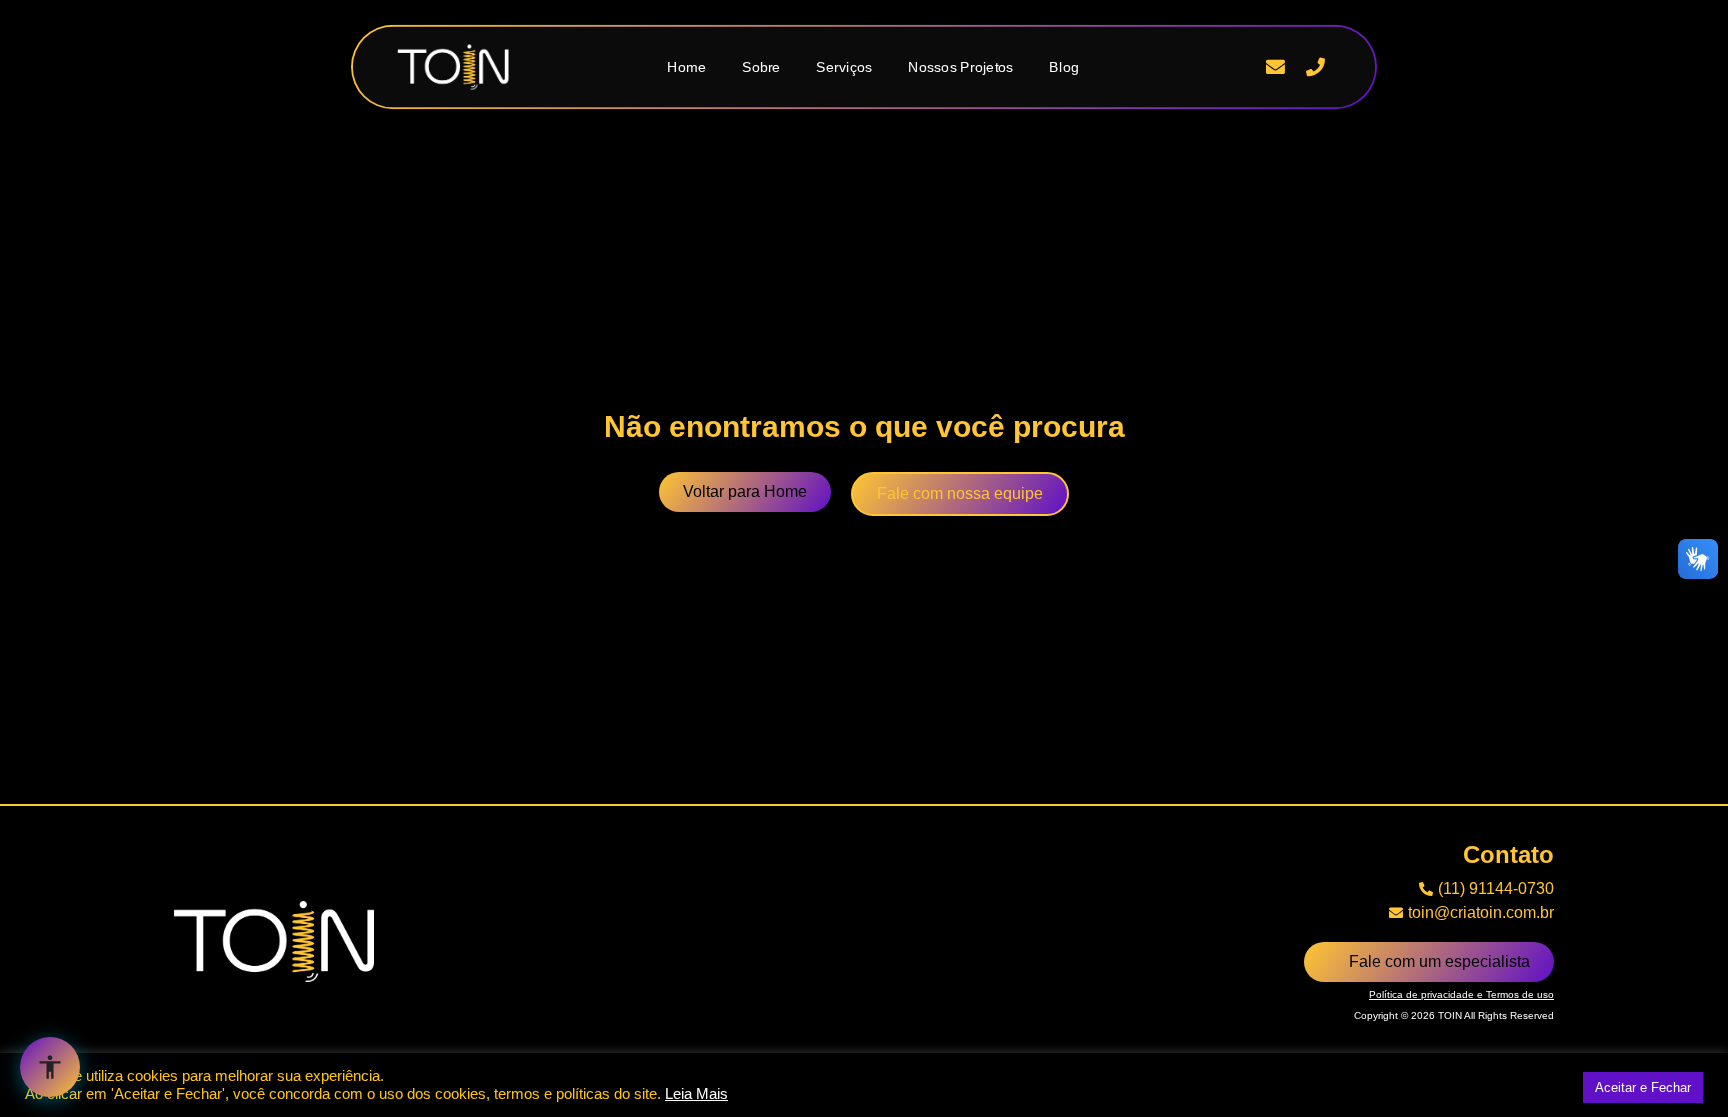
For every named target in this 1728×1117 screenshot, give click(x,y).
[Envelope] (1276, 67)
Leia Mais (696, 1094)
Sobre (761, 66)
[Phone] (1315, 67)
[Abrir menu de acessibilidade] (50, 1067)
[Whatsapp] (1236, 67)
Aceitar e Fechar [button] (1643, 1087)
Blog (1064, 66)
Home (686, 66)
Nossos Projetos (960, 66)
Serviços (844, 66)
